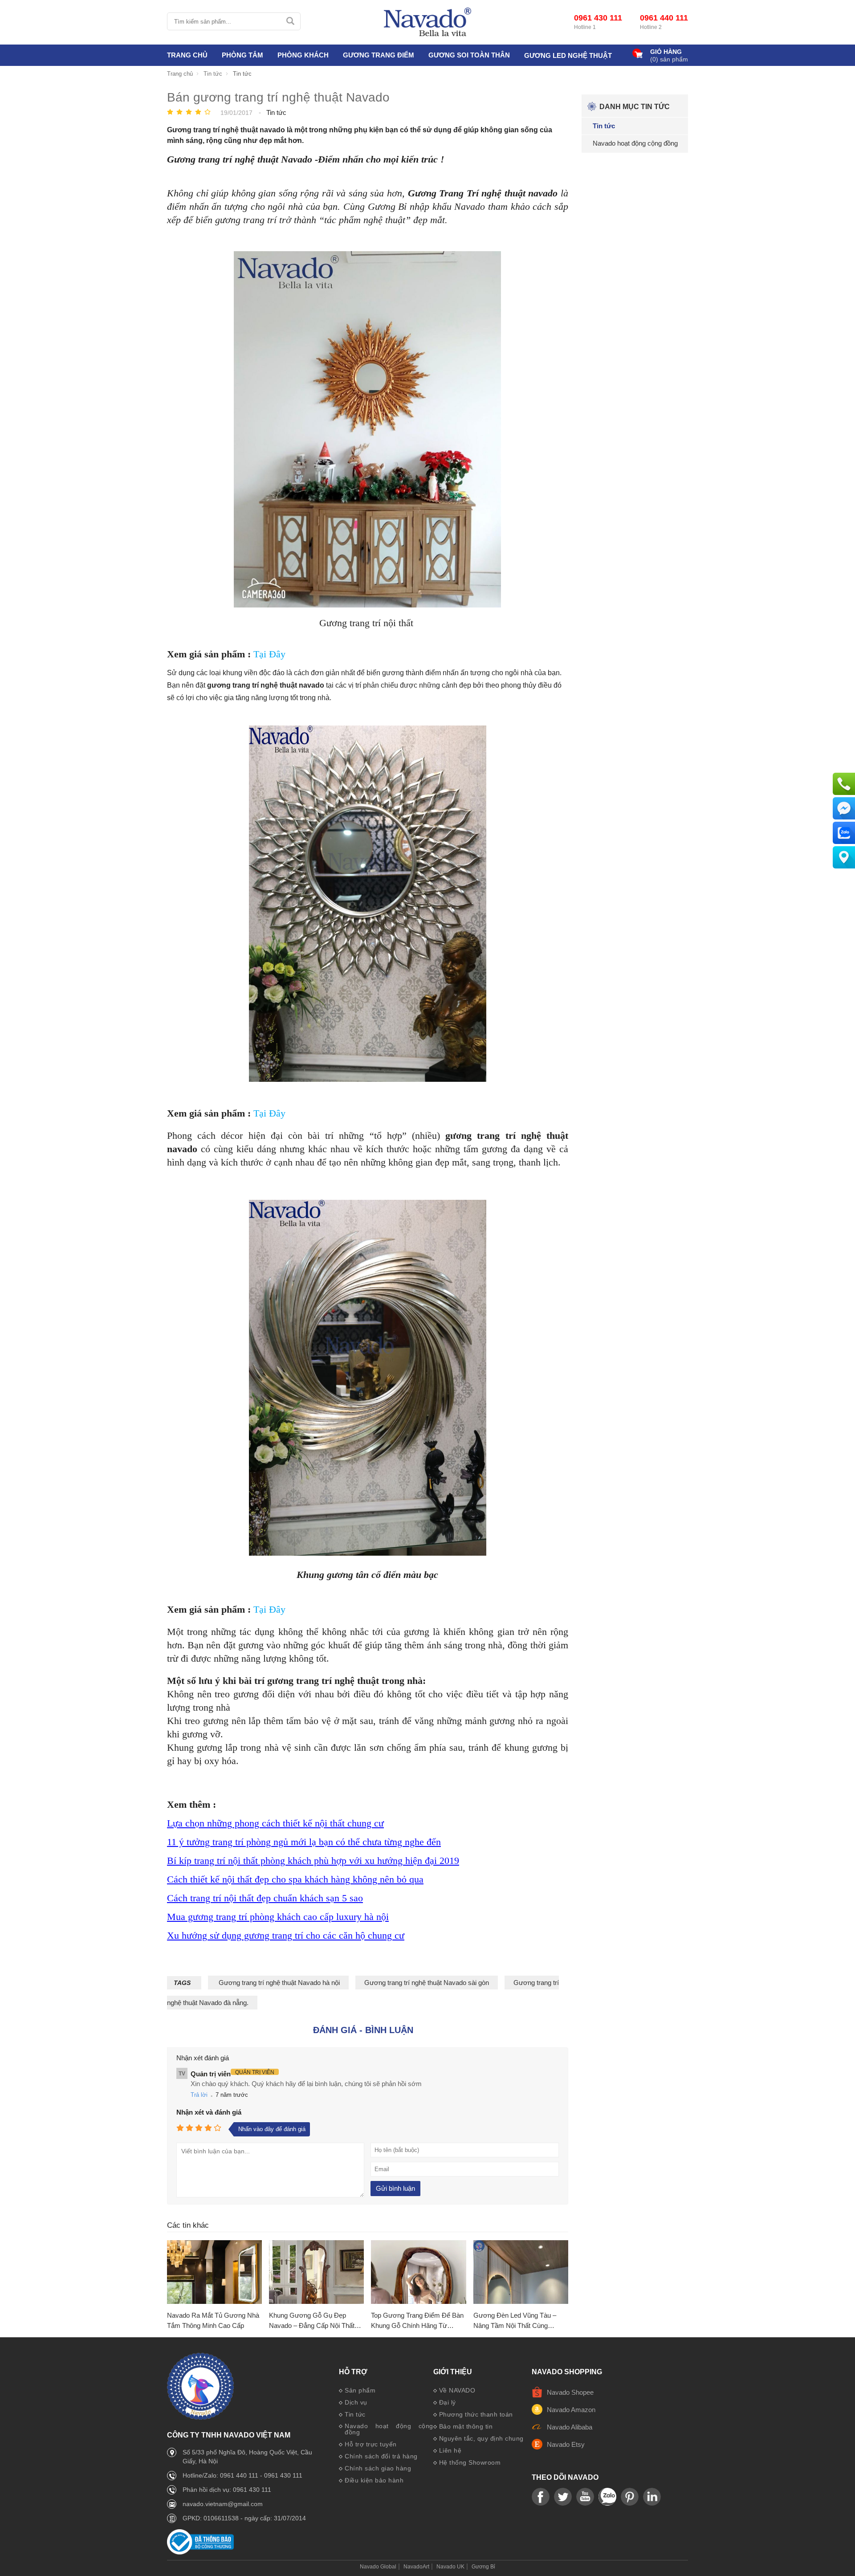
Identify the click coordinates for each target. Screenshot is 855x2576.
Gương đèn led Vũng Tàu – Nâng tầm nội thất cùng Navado (515, 2321)
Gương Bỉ (483, 2567)
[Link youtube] (541, 2497)
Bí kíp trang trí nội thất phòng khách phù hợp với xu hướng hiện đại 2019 (313, 1861)
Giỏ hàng (666, 52)
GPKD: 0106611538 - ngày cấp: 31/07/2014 (244, 2518)
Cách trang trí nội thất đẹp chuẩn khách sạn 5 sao (265, 1898)
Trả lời (199, 2095)
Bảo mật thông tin (466, 2426)
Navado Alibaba (570, 2427)
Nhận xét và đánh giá (209, 2112)
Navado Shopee (570, 2392)
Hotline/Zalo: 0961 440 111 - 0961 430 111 (242, 2475)
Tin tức (355, 2414)
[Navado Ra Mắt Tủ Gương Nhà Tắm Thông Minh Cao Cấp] (214, 2272)
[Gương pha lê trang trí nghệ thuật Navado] (427, 22)
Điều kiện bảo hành (374, 2480)
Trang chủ (187, 55)
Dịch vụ (356, 2402)
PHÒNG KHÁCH (303, 55)
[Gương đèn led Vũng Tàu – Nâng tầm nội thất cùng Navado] (521, 2272)
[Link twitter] (563, 2497)
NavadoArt (416, 2567)
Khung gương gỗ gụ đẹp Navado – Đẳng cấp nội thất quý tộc (312, 2321)
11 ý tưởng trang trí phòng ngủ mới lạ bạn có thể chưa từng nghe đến (304, 1842)
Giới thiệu (453, 2372)
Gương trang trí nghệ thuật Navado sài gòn (427, 1983)
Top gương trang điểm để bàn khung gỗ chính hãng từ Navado (417, 2321)
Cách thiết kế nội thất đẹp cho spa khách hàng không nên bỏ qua (295, 1879)
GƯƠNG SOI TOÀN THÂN (469, 55)
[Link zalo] (607, 2497)
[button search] (290, 21)
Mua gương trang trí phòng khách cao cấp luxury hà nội (278, 1917)
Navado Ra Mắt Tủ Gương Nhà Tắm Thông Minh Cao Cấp (213, 2320)
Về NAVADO (457, 2390)
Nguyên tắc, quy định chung (481, 2438)
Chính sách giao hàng (378, 2468)
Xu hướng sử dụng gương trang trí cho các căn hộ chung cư (286, 1935)
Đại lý (448, 2402)
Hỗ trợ (353, 2372)
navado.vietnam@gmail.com (223, 2504)
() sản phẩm (669, 59)
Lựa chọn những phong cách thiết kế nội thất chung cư (275, 1823)
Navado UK (450, 2567)
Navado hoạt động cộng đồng (389, 2429)
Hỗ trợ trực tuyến (371, 2444)
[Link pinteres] (630, 2497)
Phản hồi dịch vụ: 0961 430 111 (227, 2490)
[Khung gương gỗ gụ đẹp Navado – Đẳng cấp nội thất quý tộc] (316, 2272)
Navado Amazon (571, 2410)
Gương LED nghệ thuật (568, 55)
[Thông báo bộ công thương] (200, 2552)
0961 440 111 (664, 18)
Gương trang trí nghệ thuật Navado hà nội (278, 1983)
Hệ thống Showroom (470, 2462)
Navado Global (378, 2567)
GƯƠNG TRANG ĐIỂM (379, 55)
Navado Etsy (566, 2444)
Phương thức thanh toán (476, 2414)
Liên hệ (450, 2450)
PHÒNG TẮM (242, 55)
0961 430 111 (598, 18)
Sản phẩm (360, 2390)
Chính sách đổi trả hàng (381, 2456)
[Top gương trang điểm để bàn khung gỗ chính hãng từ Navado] (418, 2272)
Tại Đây (269, 654)
